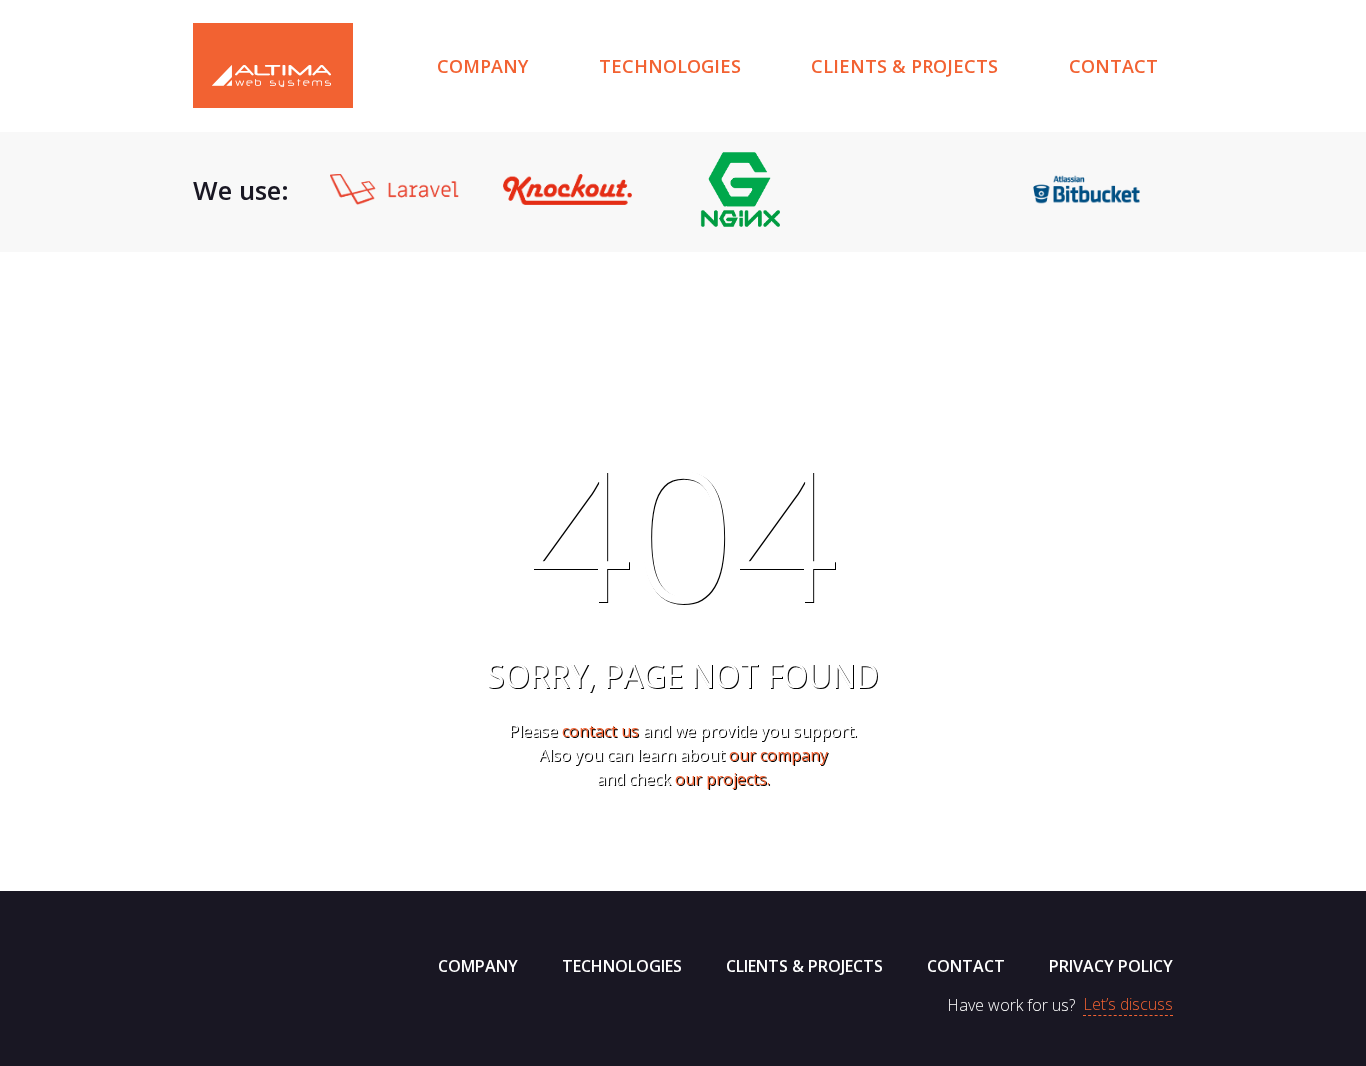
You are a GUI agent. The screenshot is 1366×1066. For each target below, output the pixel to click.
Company (482, 66)
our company (778, 755)
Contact (1113, 66)
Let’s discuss (1128, 1005)
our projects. (722, 779)
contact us (600, 731)
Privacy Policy (1111, 966)
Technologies (670, 66)
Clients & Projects (904, 66)
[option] (394, 189)
